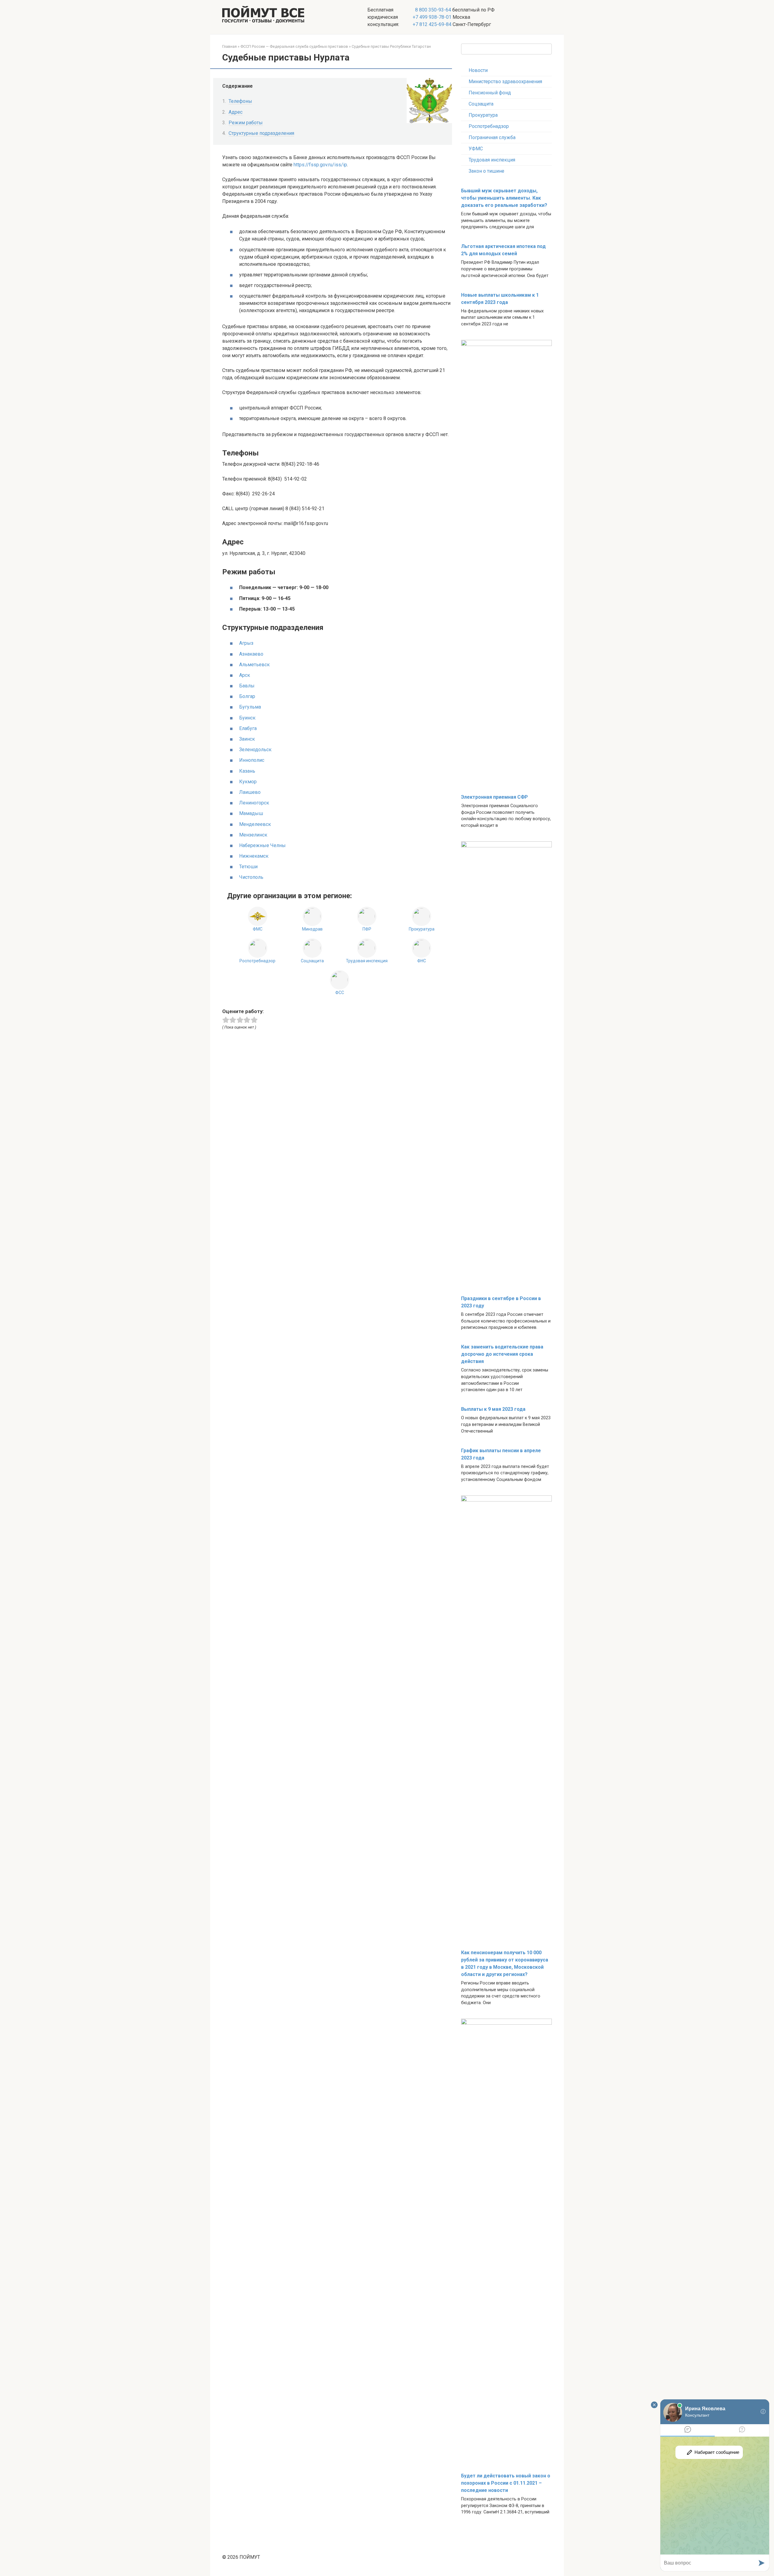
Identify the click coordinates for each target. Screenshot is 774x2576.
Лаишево (250, 792)
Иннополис (252, 760)
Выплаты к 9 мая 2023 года (493, 1409)
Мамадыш (251, 813)
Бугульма (250, 707)
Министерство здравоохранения (505, 82)
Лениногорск (254, 803)
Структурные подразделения (261, 133)
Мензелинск (253, 835)
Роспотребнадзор (489, 126)
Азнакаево (251, 654)
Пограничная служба (492, 137)
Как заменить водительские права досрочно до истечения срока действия (502, 1354)
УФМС (476, 149)
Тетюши (248, 867)
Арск (245, 675)
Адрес (236, 112)
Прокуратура (483, 115)
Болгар (247, 696)
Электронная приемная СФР (494, 797)
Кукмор (248, 782)
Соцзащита (481, 104)
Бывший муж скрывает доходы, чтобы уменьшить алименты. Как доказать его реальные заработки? (504, 198)
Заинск (247, 739)
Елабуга (248, 728)
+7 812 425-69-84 (432, 24)
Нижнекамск (254, 856)
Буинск (247, 718)
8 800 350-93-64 (433, 10)
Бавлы (247, 686)
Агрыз (246, 643)
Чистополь (251, 877)
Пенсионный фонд (490, 93)
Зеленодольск (255, 750)
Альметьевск (254, 665)
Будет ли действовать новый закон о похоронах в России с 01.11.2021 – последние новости (506, 2483)
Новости (478, 70)
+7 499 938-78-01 (432, 17)
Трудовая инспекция (492, 160)
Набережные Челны (262, 845)
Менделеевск (255, 824)
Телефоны (240, 101)
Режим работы (246, 123)
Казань (247, 771)
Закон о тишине (486, 171)
